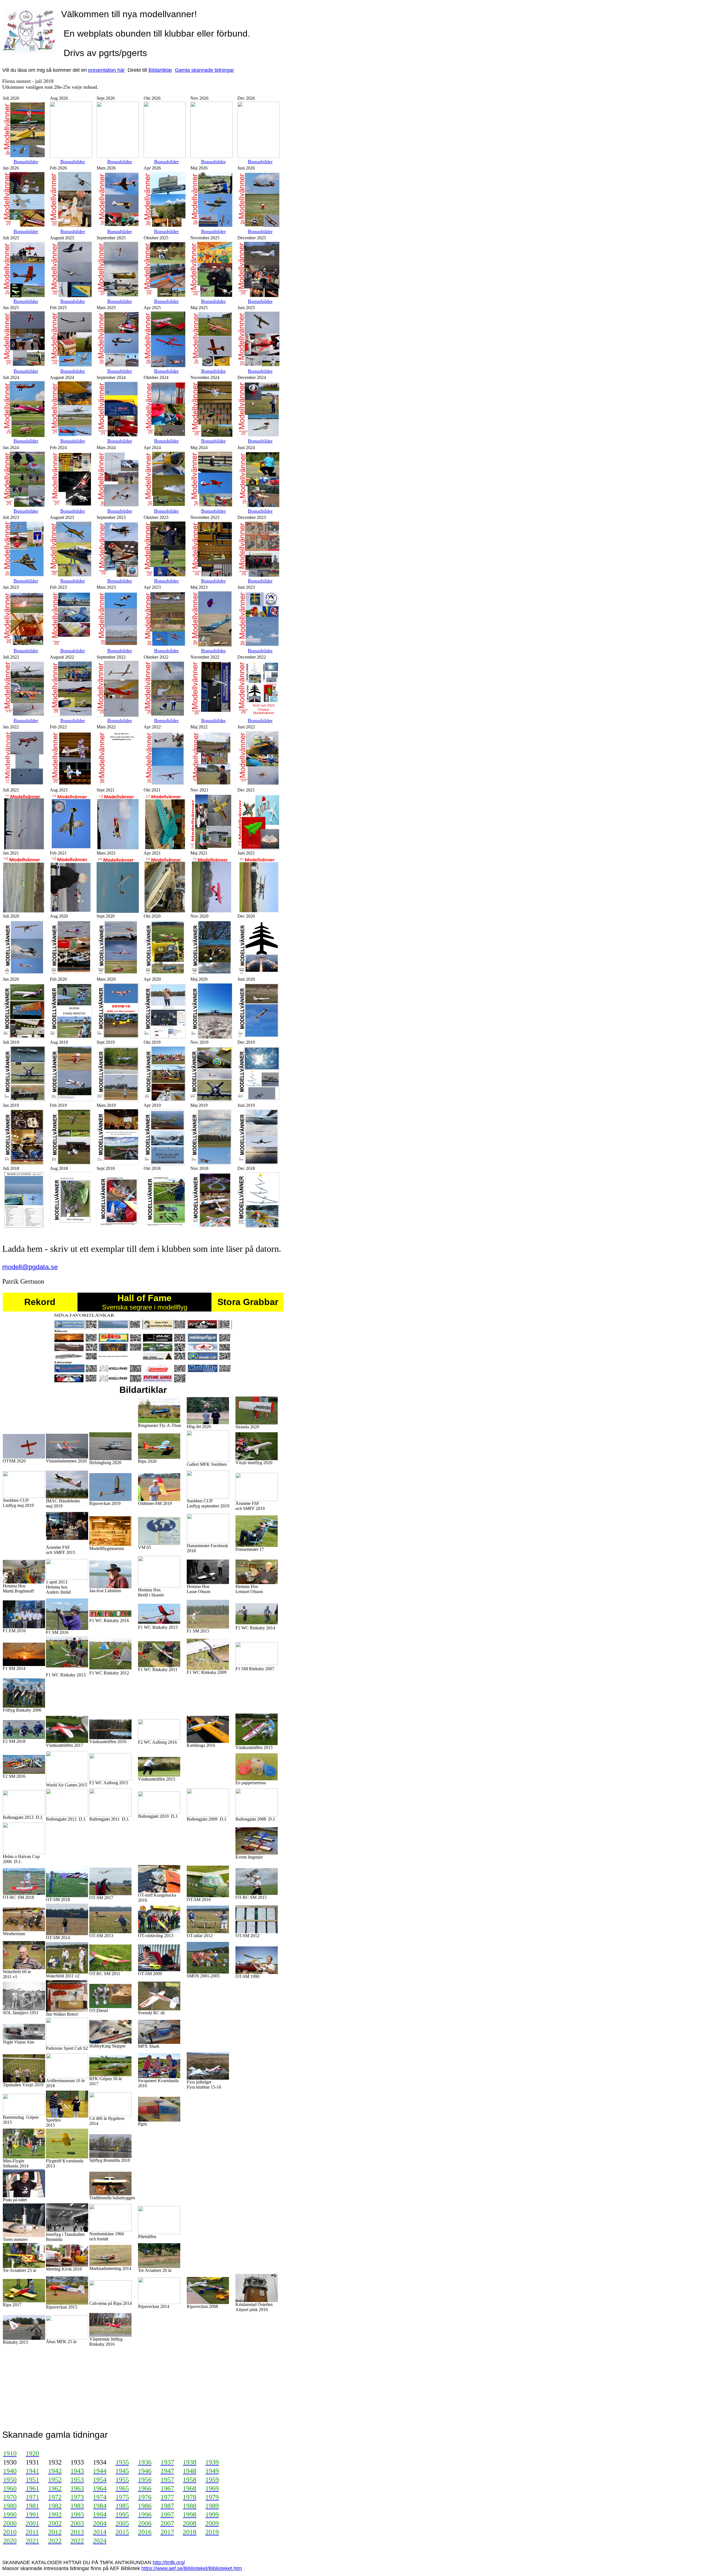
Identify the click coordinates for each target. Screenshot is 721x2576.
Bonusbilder (26, 162)
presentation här (106, 70)
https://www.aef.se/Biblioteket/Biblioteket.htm (192, 2568)
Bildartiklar (160, 70)
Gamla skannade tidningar (204, 70)
